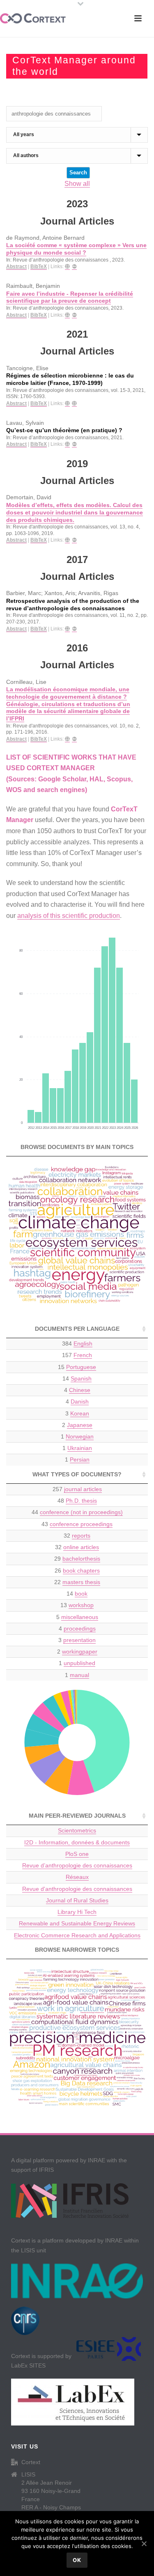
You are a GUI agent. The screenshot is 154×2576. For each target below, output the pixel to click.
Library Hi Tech (77, 1912)
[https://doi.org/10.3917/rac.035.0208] (67, 629)
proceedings (80, 1629)
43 (77, 1524)
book (81, 1594)
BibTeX (39, 266)
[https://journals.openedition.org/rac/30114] (67, 315)
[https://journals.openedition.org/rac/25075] (74, 404)
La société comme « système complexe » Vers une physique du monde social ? (76, 249)
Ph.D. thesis (81, 1501)
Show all (77, 184)
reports (81, 1536)
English (83, 1344)
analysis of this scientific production (69, 916)
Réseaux (77, 1877)
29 (77, 1559)
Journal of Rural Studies (77, 1900)
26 (77, 1571)
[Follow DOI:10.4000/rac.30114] (74, 315)
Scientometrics (77, 1830)
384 (77, 1344)
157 (77, 1355)
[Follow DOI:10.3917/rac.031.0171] (74, 739)
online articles (81, 1547)
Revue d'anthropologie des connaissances (77, 1889)
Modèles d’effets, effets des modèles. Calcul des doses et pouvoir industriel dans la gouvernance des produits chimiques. (75, 512)
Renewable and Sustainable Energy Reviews (77, 1923)
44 (77, 1512)
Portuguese (81, 1367)
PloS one (77, 1854)
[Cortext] (33, 19)
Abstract (16, 266)
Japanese (80, 1425)
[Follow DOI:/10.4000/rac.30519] (74, 267)
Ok (77, 2560)
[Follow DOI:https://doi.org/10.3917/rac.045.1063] (74, 540)
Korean (80, 1413)
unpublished (79, 1663)
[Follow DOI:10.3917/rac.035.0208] (74, 629)
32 (77, 1536)
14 (77, 1378)
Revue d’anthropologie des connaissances (77, 1865)
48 (77, 1501)
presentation (79, 1640)
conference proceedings (81, 1524)
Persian (80, 1459)
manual (79, 1675)
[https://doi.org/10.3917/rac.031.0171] (67, 739)
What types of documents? (77, 1474)
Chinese (80, 1390)
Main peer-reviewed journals (77, 1816)
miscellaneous (80, 1617)
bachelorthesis (81, 1559)
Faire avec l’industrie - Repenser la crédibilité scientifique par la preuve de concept (70, 298)
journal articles (83, 1489)
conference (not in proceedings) (81, 1512)
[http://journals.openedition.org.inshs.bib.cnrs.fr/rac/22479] (67, 444)
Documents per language (77, 1329)
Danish (80, 1402)
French (83, 1355)
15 (77, 1367)
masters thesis (81, 1582)
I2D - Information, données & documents (77, 1842)
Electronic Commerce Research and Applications (77, 1935)
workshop (81, 1605)
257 (77, 1489)
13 (77, 1605)
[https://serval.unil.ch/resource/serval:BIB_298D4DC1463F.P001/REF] (67, 404)
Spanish (81, 1378)
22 (77, 1582)
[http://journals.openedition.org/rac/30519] (67, 267)
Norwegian (80, 1436)
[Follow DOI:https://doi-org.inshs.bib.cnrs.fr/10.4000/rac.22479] (74, 444)
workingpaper (80, 1652)
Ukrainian (80, 1448)
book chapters (81, 1571)
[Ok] (144, 2544)
